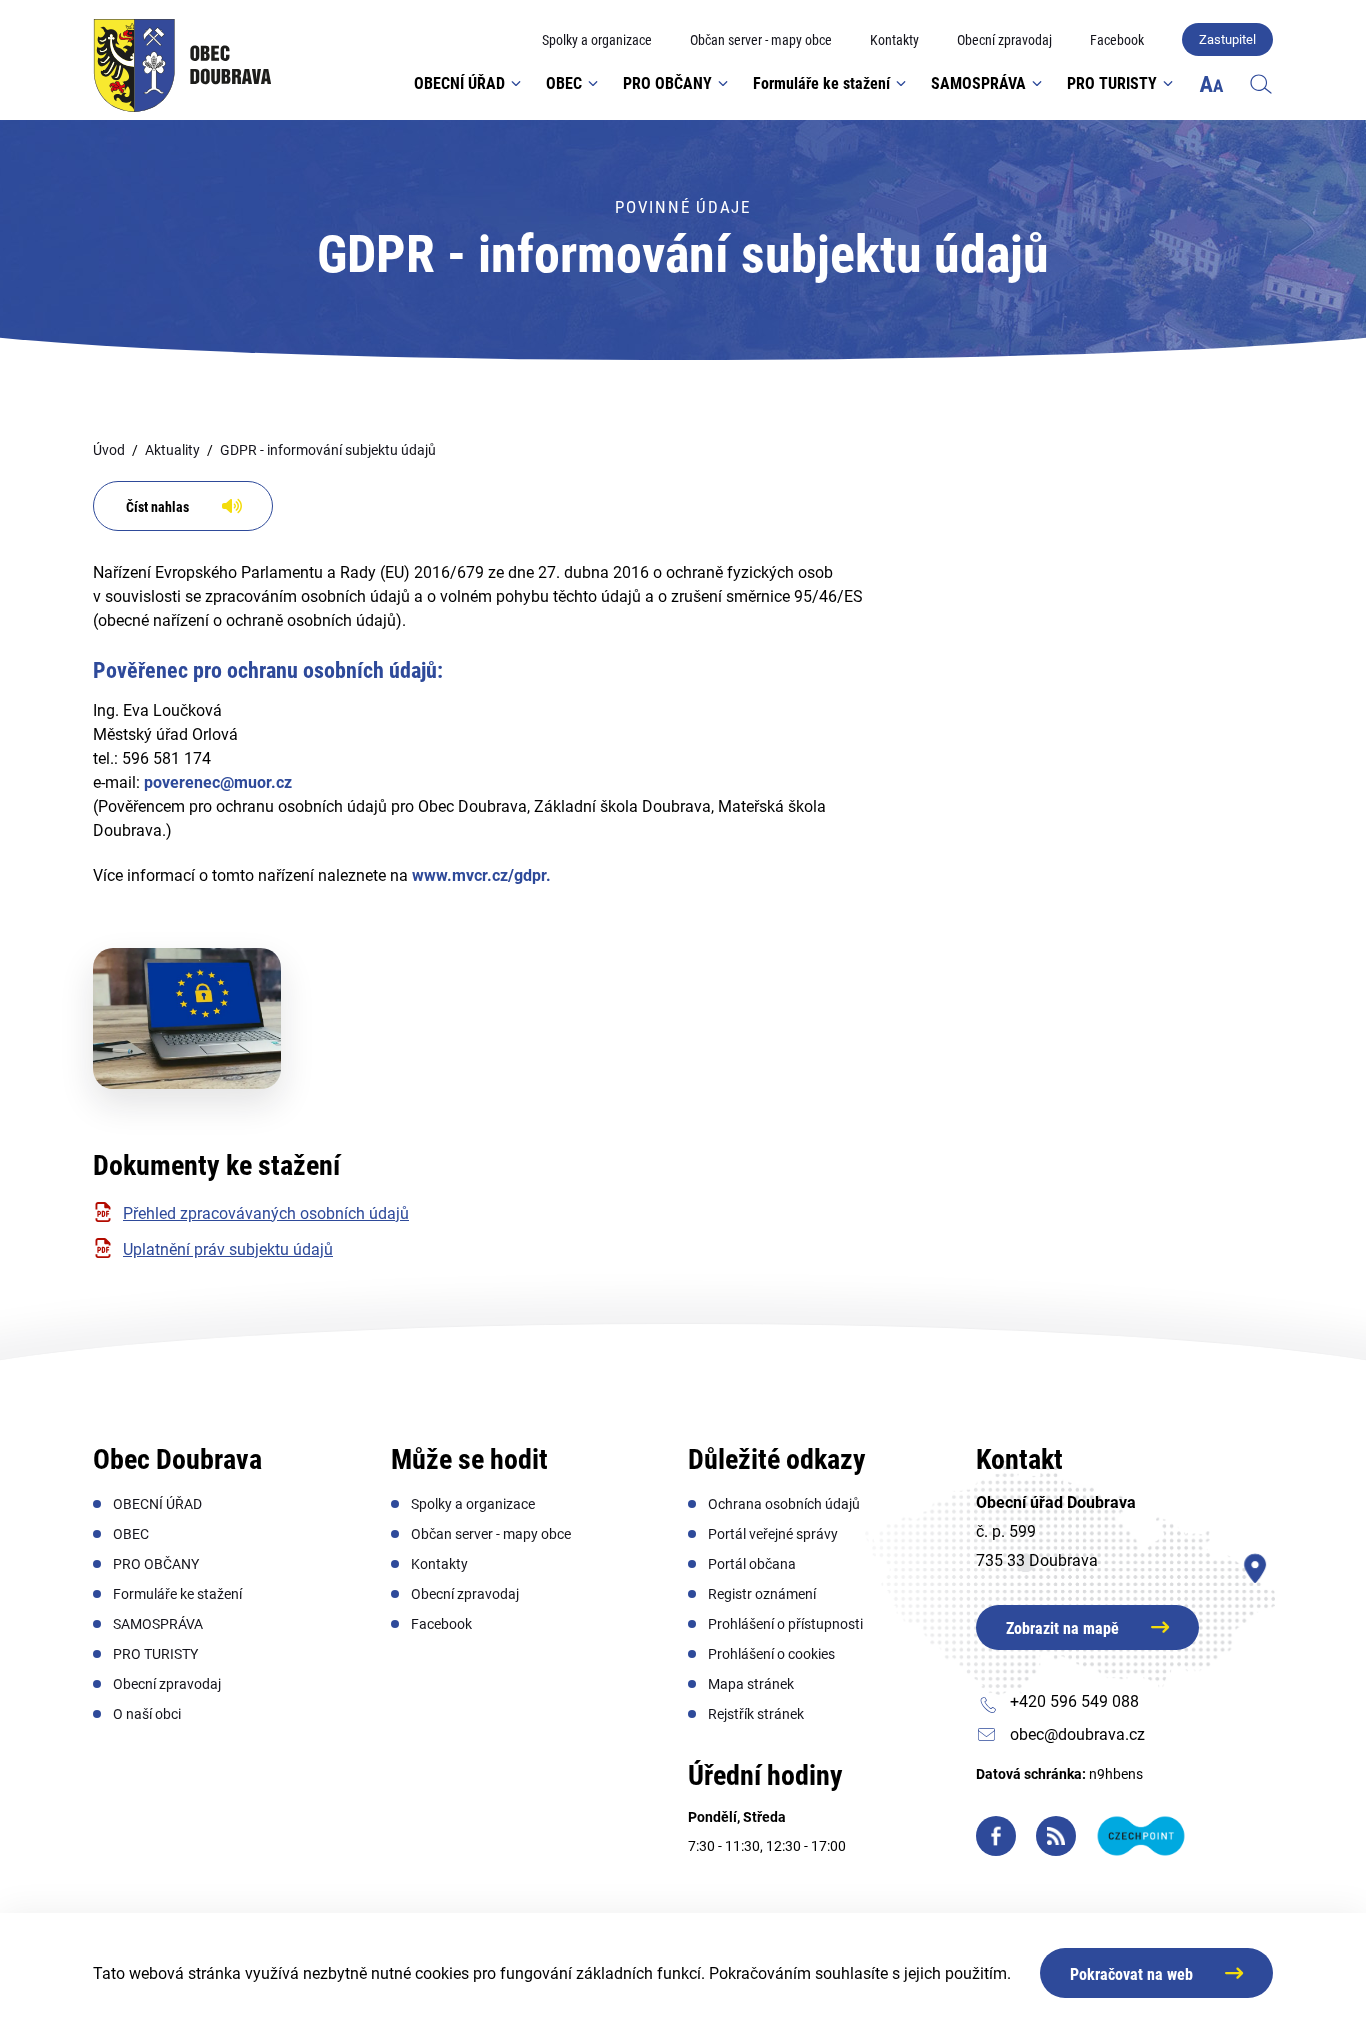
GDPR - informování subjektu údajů (328, 450)
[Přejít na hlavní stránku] (182, 65)
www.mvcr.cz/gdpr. (481, 875)
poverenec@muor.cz (218, 782)
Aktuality (172, 450)
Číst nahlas (157, 507)
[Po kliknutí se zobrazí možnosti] (1211, 84)
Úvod (109, 450)
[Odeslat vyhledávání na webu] (1241, 144)
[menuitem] (597, 40)
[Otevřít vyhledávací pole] (1261, 83)
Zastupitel (1227, 39)
